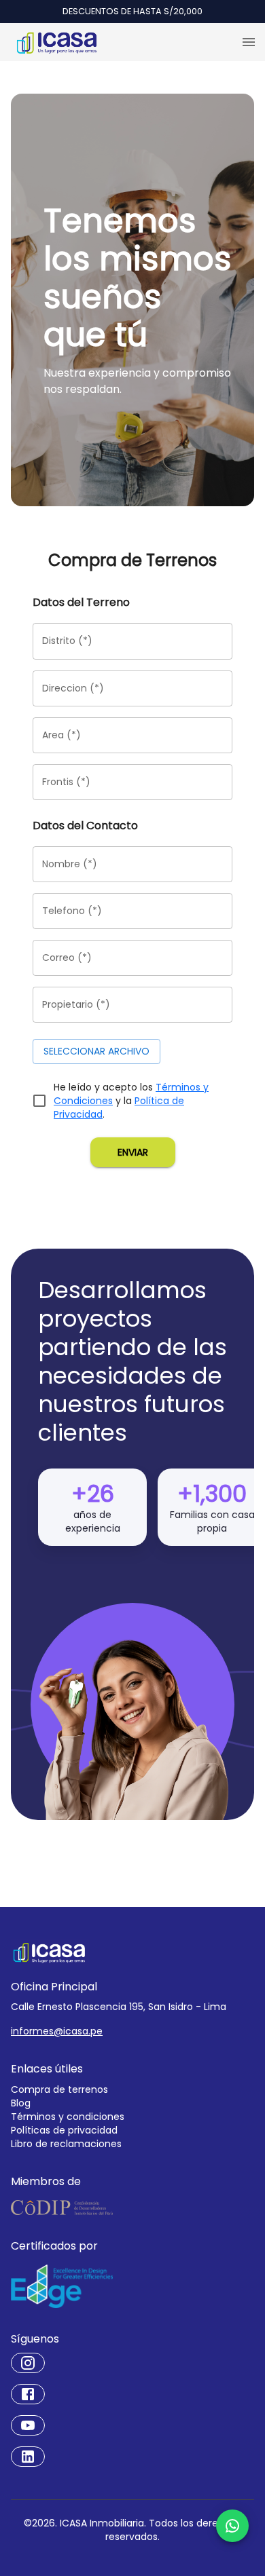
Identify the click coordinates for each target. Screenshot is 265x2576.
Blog (21, 2103)
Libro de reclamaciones (66, 2144)
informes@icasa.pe (57, 2031)
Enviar (133, 1152)
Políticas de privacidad (64, 2130)
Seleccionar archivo (96, 1051)
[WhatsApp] (232, 2526)
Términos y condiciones (68, 2117)
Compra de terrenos (59, 2089)
